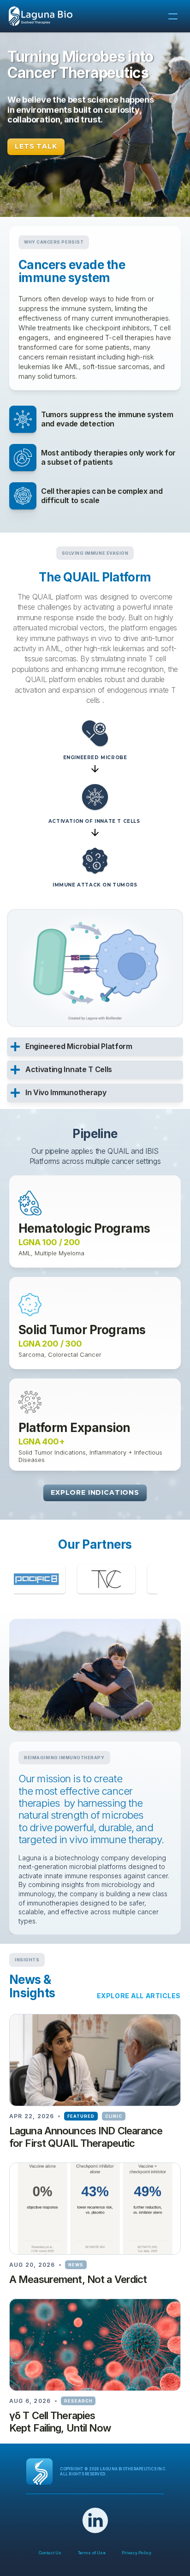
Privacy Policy (137, 2553)
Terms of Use (92, 2553)
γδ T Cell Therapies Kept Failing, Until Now (60, 2422)
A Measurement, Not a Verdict (78, 2279)
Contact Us (50, 2553)
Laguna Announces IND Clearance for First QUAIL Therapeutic (87, 2137)
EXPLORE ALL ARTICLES (139, 1996)
